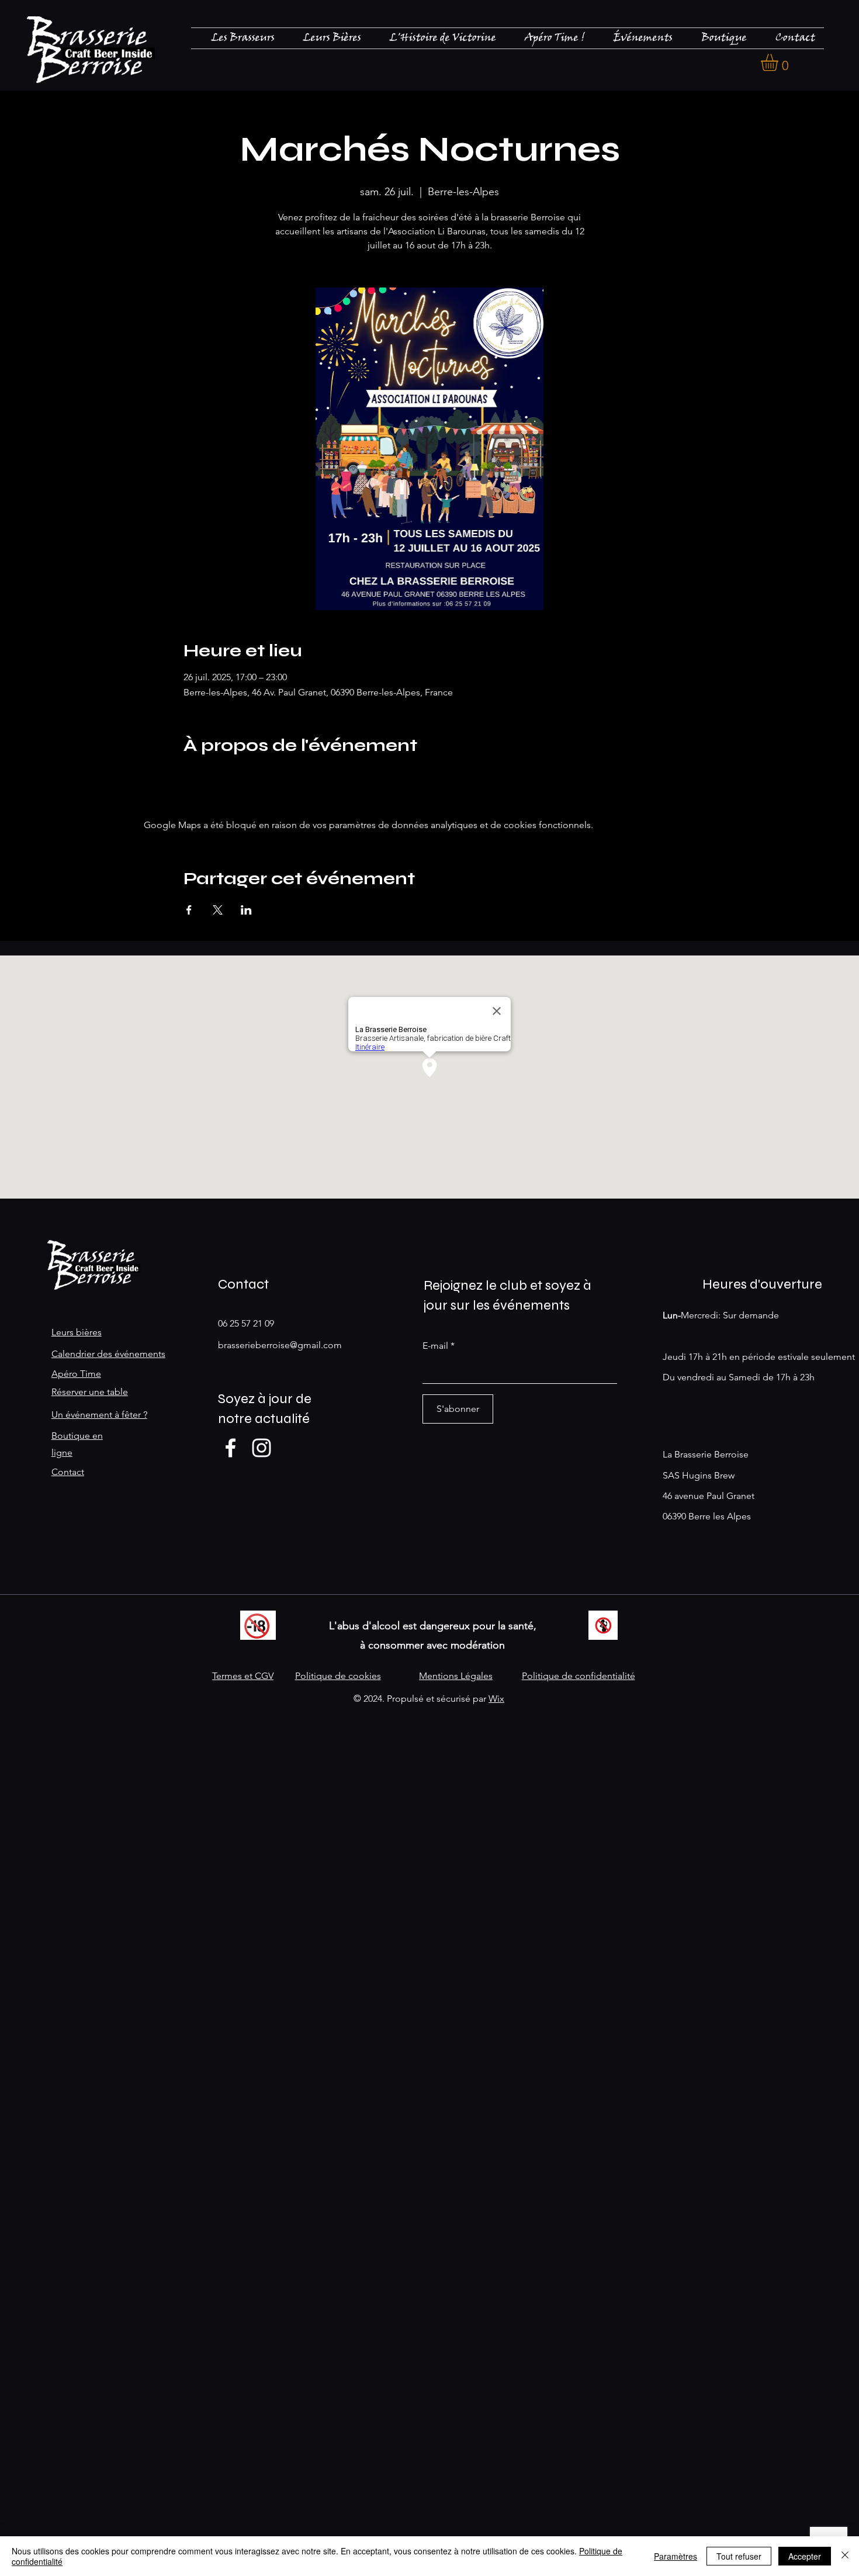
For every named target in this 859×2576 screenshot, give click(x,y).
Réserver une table (90, 1392)
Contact (68, 1472)
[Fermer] (845, 2556)
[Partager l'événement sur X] (218, 910)
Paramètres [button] (676, 2556)
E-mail (435, 1346)
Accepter (805, 2556)
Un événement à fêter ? (99, 1415)
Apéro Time (76, 1374)
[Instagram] (261, 1448)
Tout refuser (739, 2556)
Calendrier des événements (108, 1354)
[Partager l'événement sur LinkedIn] (246, 910)
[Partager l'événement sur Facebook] (189, 910)
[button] (780, 62)
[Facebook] (231, 1448)
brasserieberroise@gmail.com (280, 1345)
